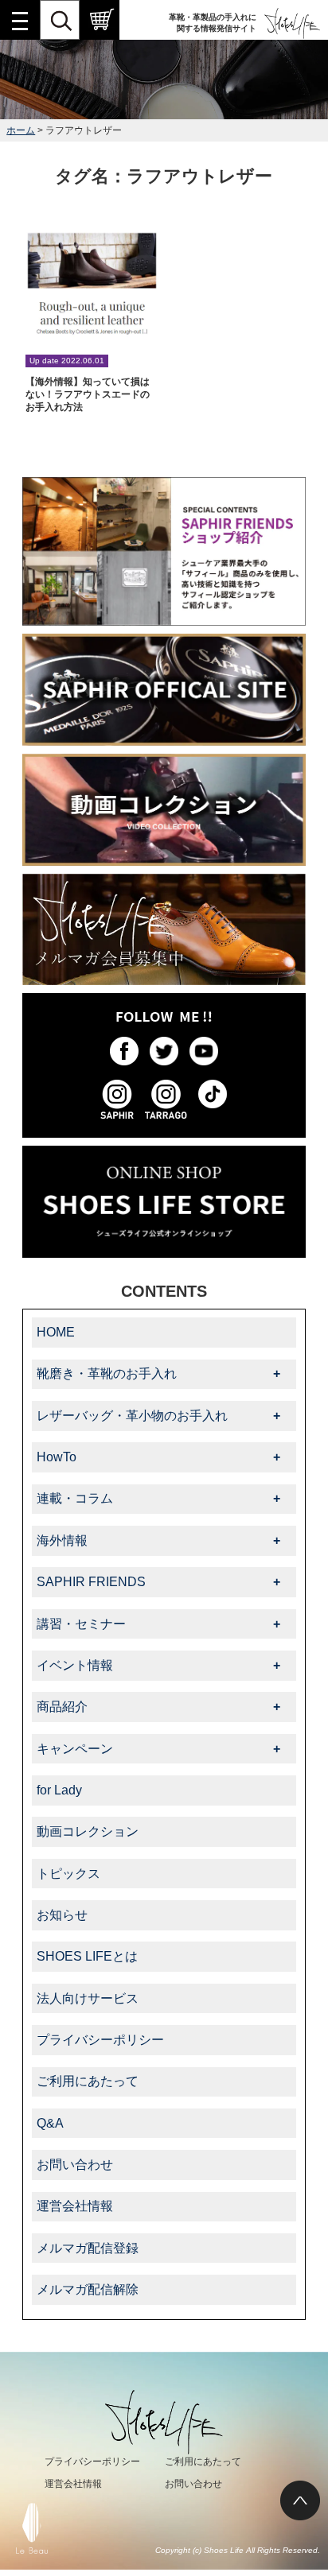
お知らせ (62, 1915)
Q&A (50, 2123)
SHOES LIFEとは (87, 1956)
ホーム (21, 130)
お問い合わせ (75, 2165)
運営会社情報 (75, 2206)
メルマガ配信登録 (88, 2248)
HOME (56, 1332)
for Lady (59, 1790)
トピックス (68, 1874)
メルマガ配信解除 (88, 2289)
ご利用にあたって (88, 2081)
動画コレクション (88, 1831)
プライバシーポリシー (100, 2040)
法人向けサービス (88, 1998)
